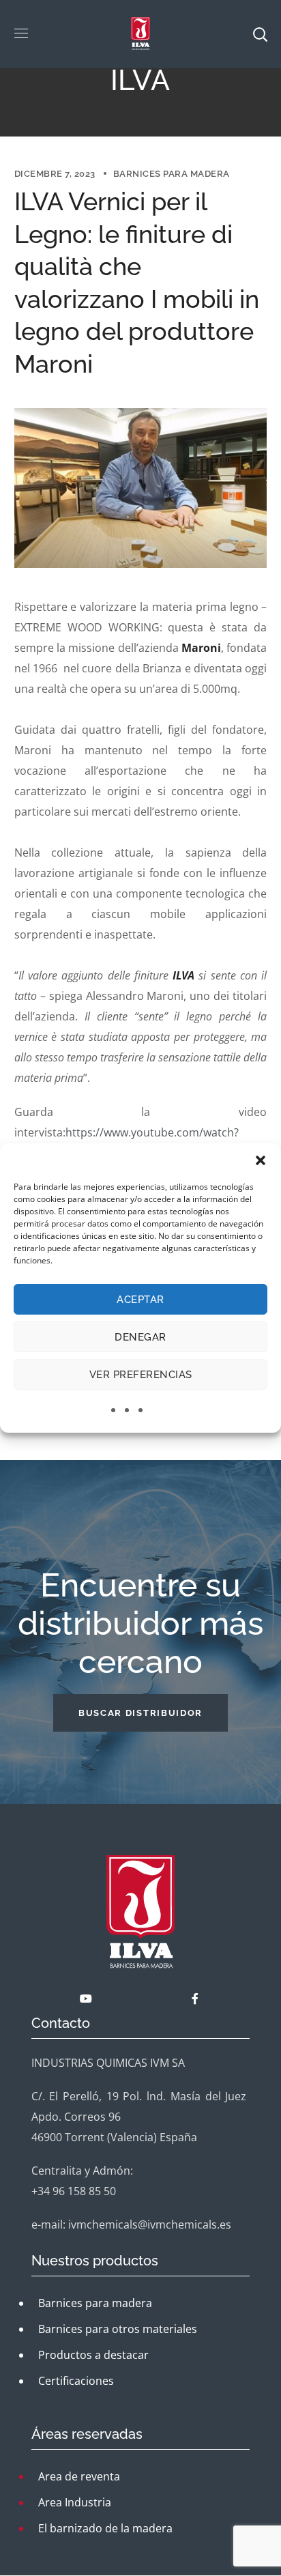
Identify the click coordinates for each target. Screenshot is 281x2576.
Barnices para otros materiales (118, 2329)
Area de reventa (79, 2476)
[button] (261, 1160)
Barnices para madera (172, 174)
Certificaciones (76, 2381)
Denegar (140, 1337)
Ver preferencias (141, 1375)
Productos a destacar (93, 2355)
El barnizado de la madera (105, 2528)
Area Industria (75, 2502)
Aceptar (140, 1300)
